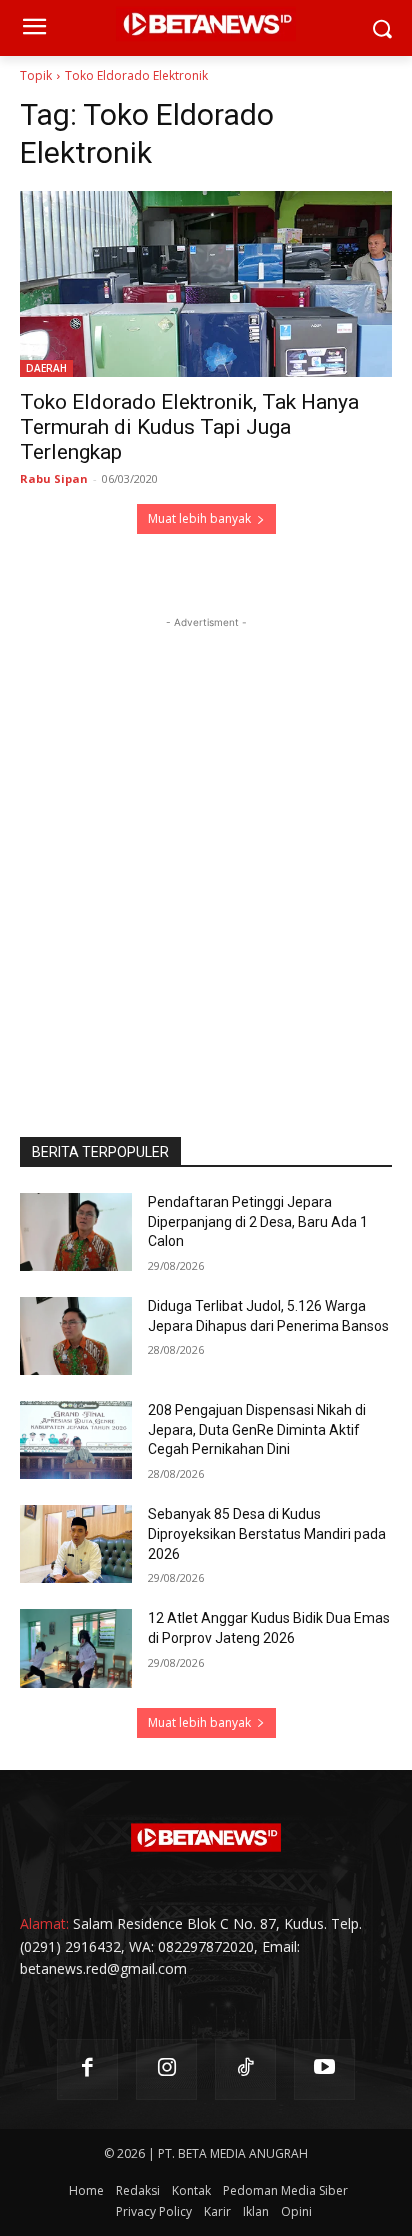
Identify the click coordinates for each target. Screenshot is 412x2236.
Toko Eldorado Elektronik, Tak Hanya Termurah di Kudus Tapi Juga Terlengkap (189, 427)
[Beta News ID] (206, 1838)
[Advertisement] (206, 839)
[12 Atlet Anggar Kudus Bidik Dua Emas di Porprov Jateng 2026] (76, 1648)
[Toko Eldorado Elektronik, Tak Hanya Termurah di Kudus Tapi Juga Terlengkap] (206, 284)
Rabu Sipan (54, 478)
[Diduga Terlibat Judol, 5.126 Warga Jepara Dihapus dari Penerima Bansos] (76, 1336)
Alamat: (44, 1923)
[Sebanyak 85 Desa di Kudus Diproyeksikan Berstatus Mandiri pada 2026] (76, 1544)
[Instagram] (166, 2069)
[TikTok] (245, 2069)
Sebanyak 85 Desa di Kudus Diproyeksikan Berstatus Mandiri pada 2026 (267, 1533)
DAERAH (46, 368)
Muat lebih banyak (199, 518)
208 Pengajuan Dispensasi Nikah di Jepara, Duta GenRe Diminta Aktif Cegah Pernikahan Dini (257, 1429)
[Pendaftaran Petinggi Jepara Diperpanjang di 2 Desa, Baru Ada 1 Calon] (76, 1232)
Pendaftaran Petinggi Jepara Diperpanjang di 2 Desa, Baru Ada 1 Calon (258, 1221)
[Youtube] (324, 2069)
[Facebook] (87, 2069)
